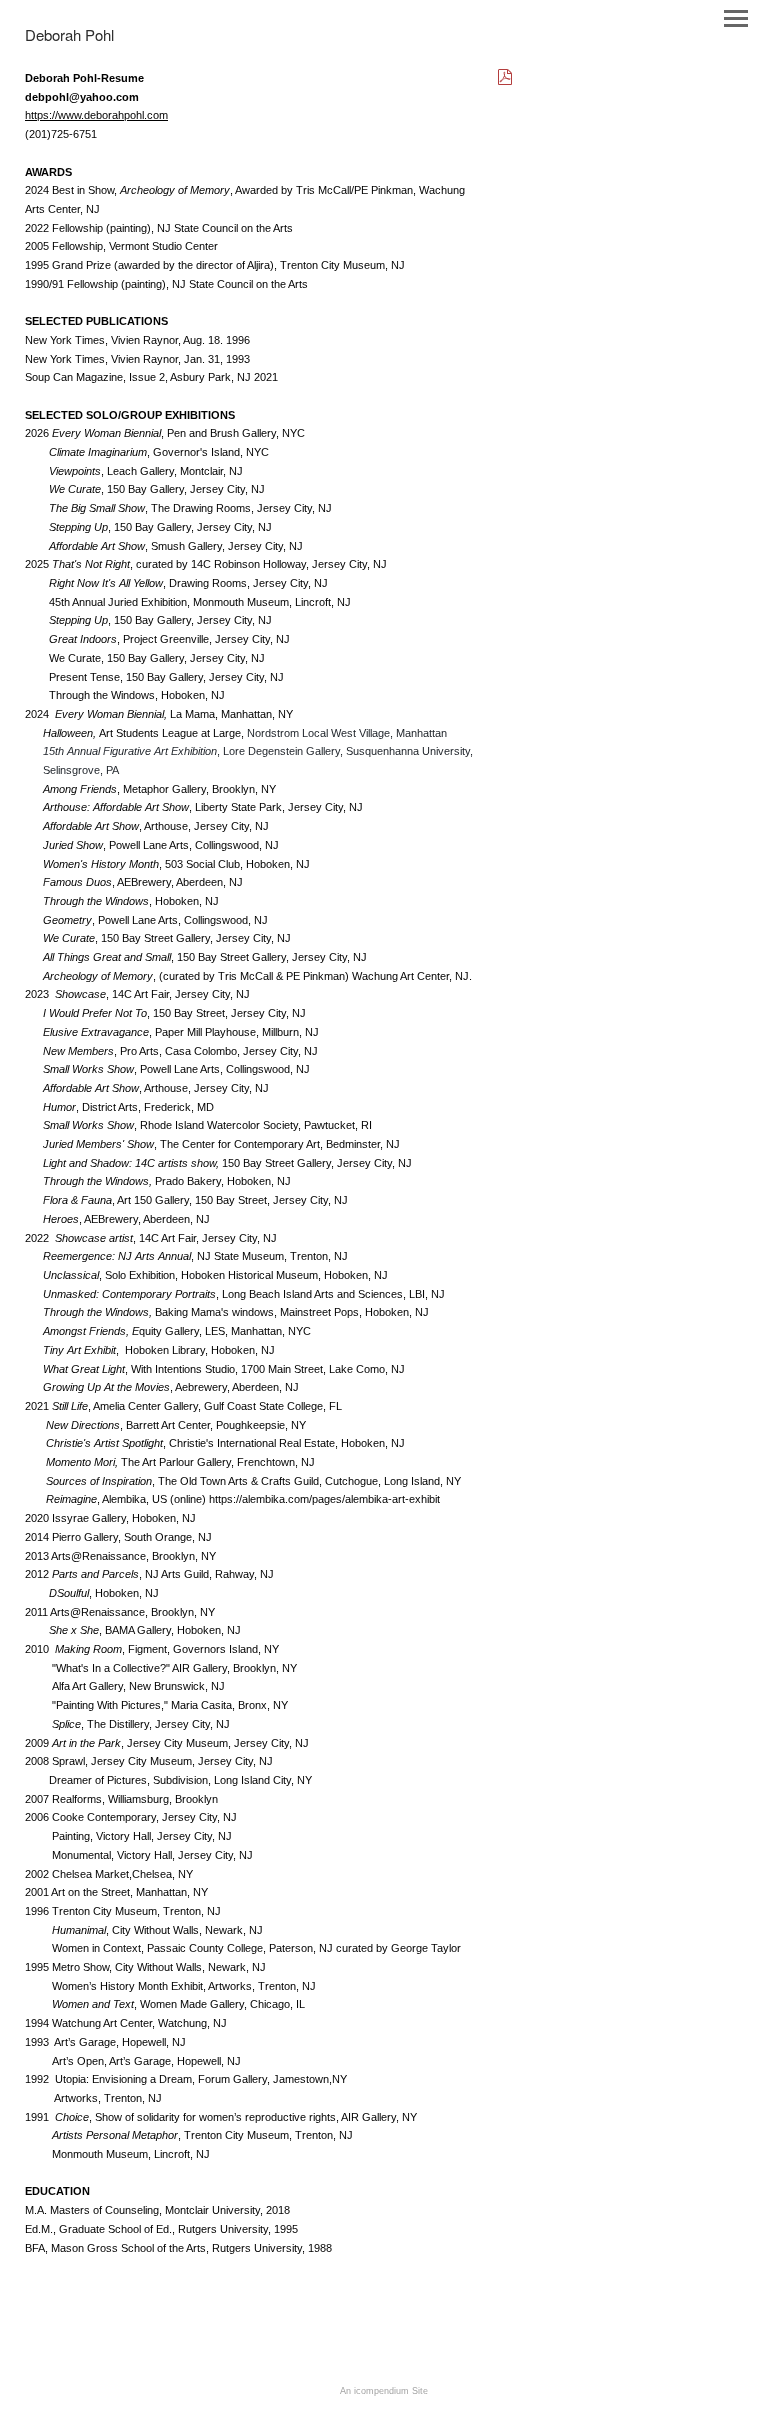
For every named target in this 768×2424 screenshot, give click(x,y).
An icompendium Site (384, 2391)
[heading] (69, 37)
